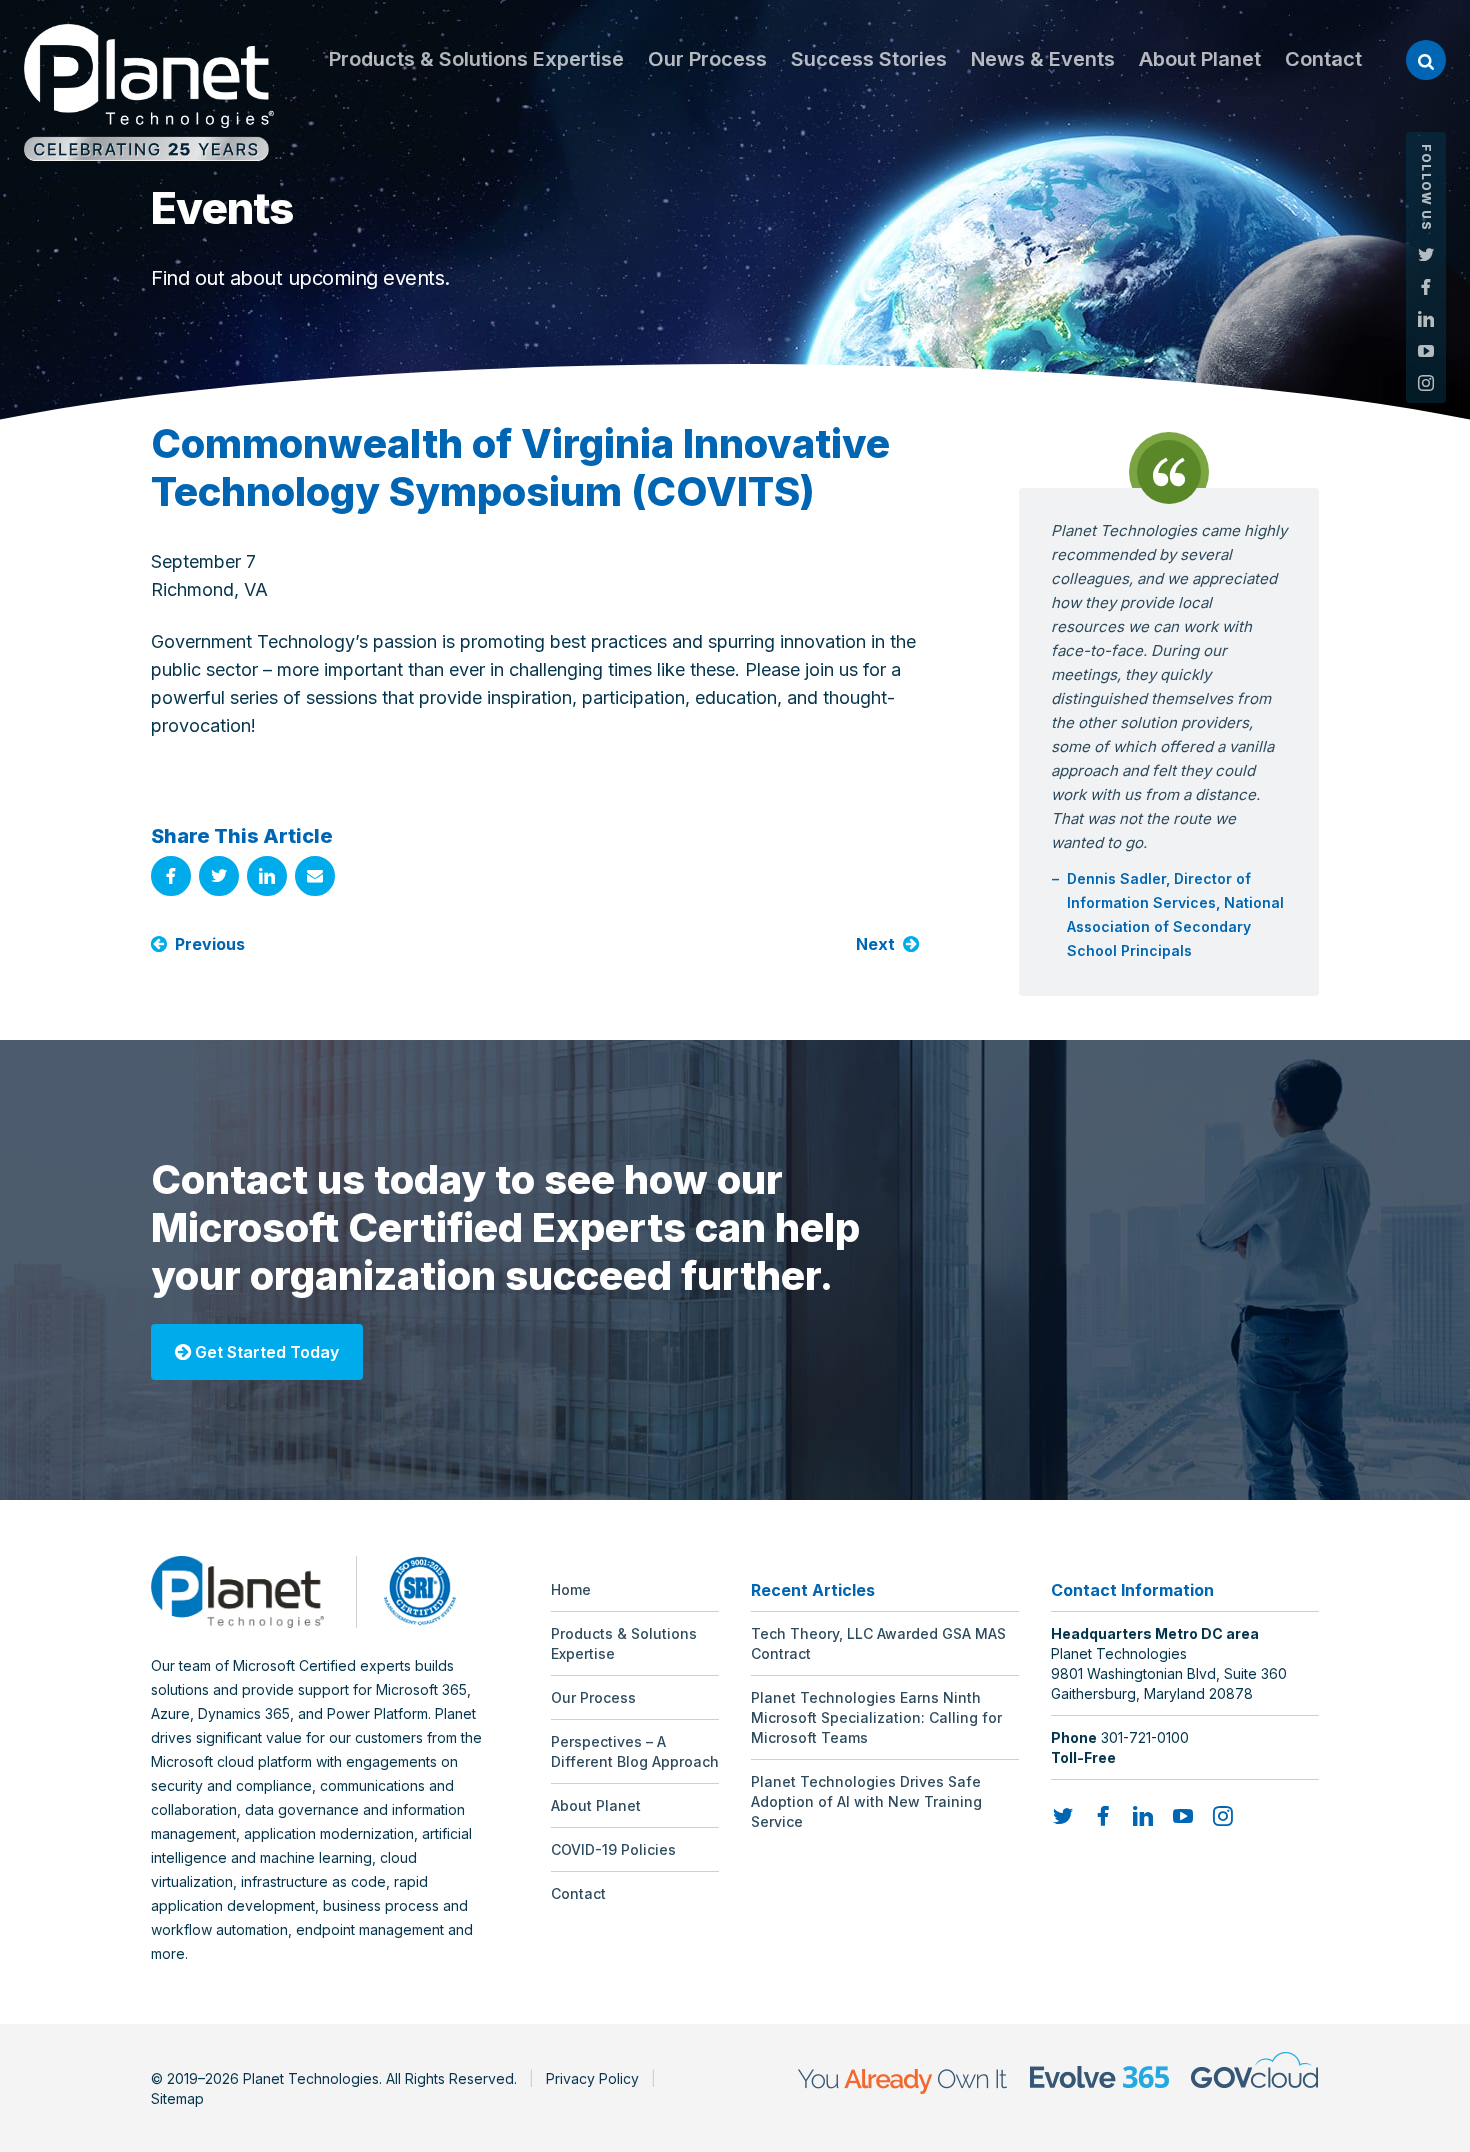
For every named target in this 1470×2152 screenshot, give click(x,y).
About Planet (1200, 59)
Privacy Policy (592, 2078)
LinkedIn (1426, 319)
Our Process (707, 59)
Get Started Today (265, 1352)
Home (571, 1589)
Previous (210, 944)
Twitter (1426, 255)
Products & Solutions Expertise (476, 59)
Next (875, 944)
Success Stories (869, 59)
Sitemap (177, 2098)
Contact (1323, 59)
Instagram (1426, 383)
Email (315, 876)
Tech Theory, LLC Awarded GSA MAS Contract (878, 1643)
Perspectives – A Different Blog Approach (635, 1751)
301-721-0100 (1145, 1737)
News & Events (1043, 59)
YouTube (1426, 351)
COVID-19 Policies (613, 1849)
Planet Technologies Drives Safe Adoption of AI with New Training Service (866, 1801)
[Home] (149, 92)
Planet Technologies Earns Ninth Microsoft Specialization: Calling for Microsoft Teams (876, 1717)
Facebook (1426, 287)
